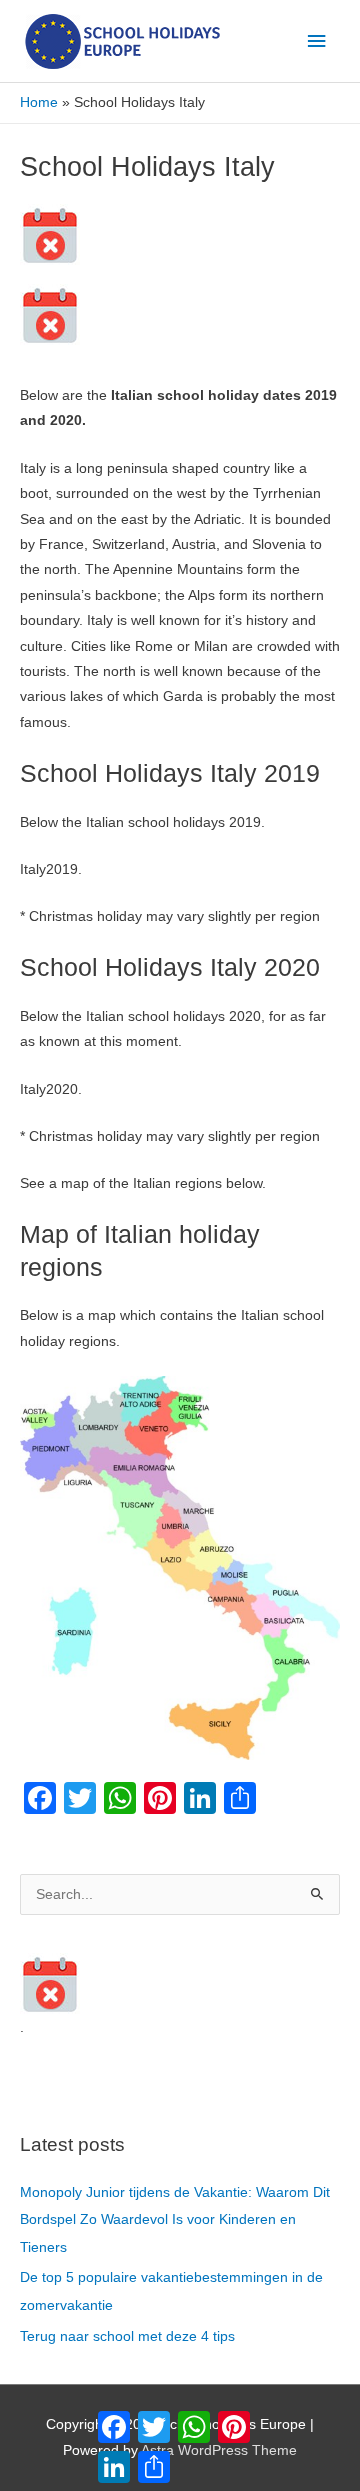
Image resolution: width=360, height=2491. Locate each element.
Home (39, 102)
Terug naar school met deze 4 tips (127, 2336)
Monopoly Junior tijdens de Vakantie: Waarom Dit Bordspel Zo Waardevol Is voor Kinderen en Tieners (175, 2220)
